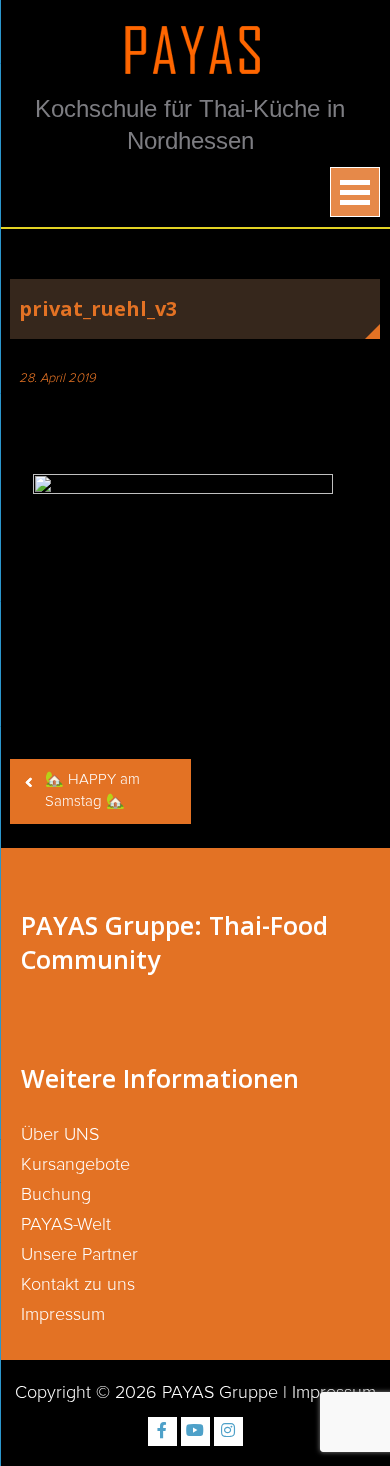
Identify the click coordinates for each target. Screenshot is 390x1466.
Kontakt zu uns (78, 1285)
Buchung (56, 1195)
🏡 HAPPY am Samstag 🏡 (92, 791)
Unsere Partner (79, 1255)
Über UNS (60, 1135)
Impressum (63, 1315)
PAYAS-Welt (66, 1225)
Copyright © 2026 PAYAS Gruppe (146, 1393)
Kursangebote (75, 1165)
